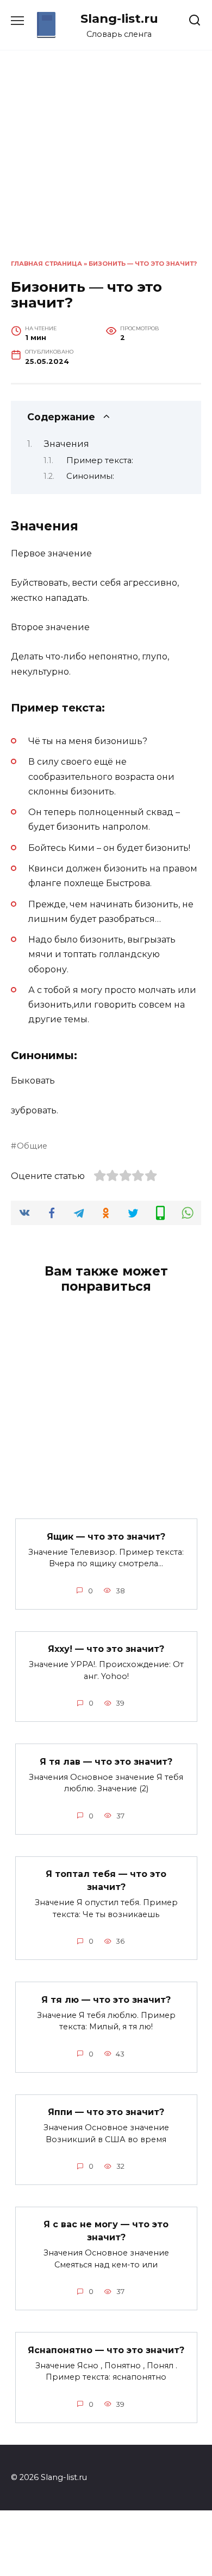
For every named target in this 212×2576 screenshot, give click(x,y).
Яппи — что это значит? (106, 2112)
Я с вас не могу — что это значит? (106, 2231)
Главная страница (46, 264)
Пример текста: (100, 460)
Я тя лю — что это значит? (106, 1999)
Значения (67, 444)
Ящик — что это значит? (106, 1536)
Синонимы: (90, 476)
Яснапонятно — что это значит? (106, 2350)
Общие (32, 1146)
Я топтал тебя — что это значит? (106, 1880)
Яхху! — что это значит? (106, 1649)
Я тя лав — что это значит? (106, 1761)
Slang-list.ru (119, 18)
